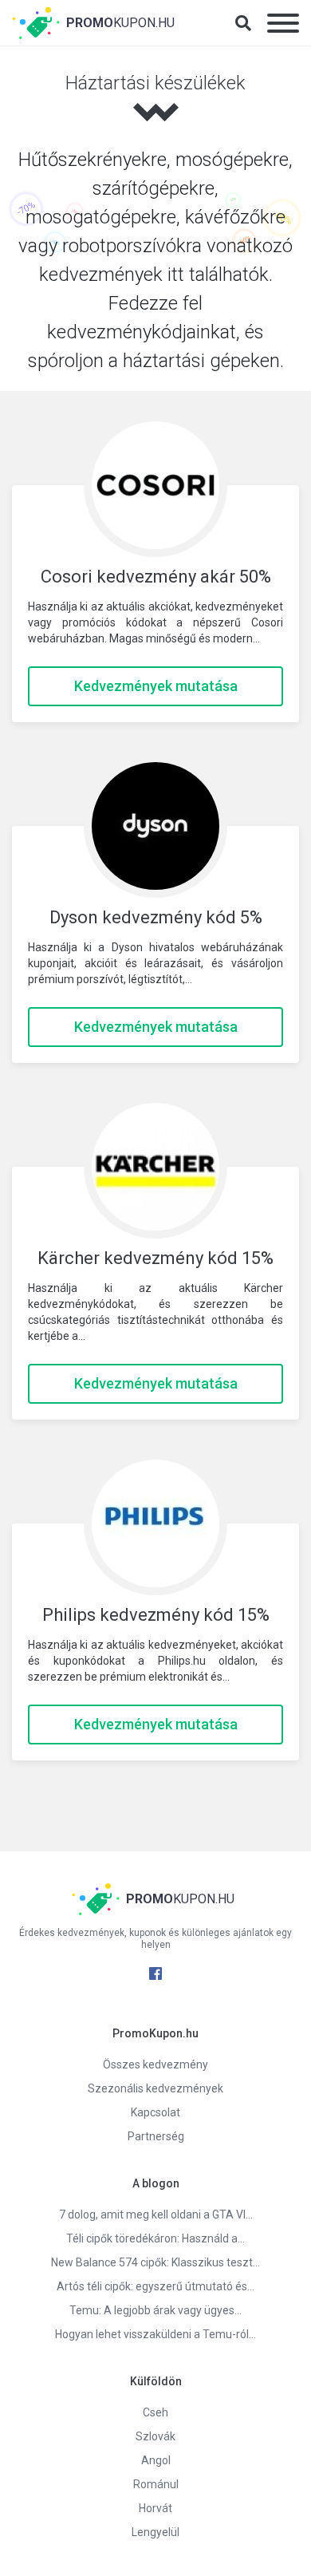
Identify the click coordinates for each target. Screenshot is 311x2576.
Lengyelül (155, 2532)
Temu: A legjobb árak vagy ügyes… (155, 2310)
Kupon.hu (120, 23)
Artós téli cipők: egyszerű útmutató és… (155, 2286)
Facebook (155, 1973)
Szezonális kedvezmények (155, 2088)
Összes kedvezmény (155, 2064)
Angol (156, 2460)
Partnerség (156, 2136)
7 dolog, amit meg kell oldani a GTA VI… (156, 2214)
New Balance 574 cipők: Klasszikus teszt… (155, 2262)
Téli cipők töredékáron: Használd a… (155, 2238)
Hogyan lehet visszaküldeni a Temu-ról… (155, 2334)
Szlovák (155, 2436)
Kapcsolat (155, 2112)
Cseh (155, 2412)
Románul (156, 2484)
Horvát (155, 2508)
